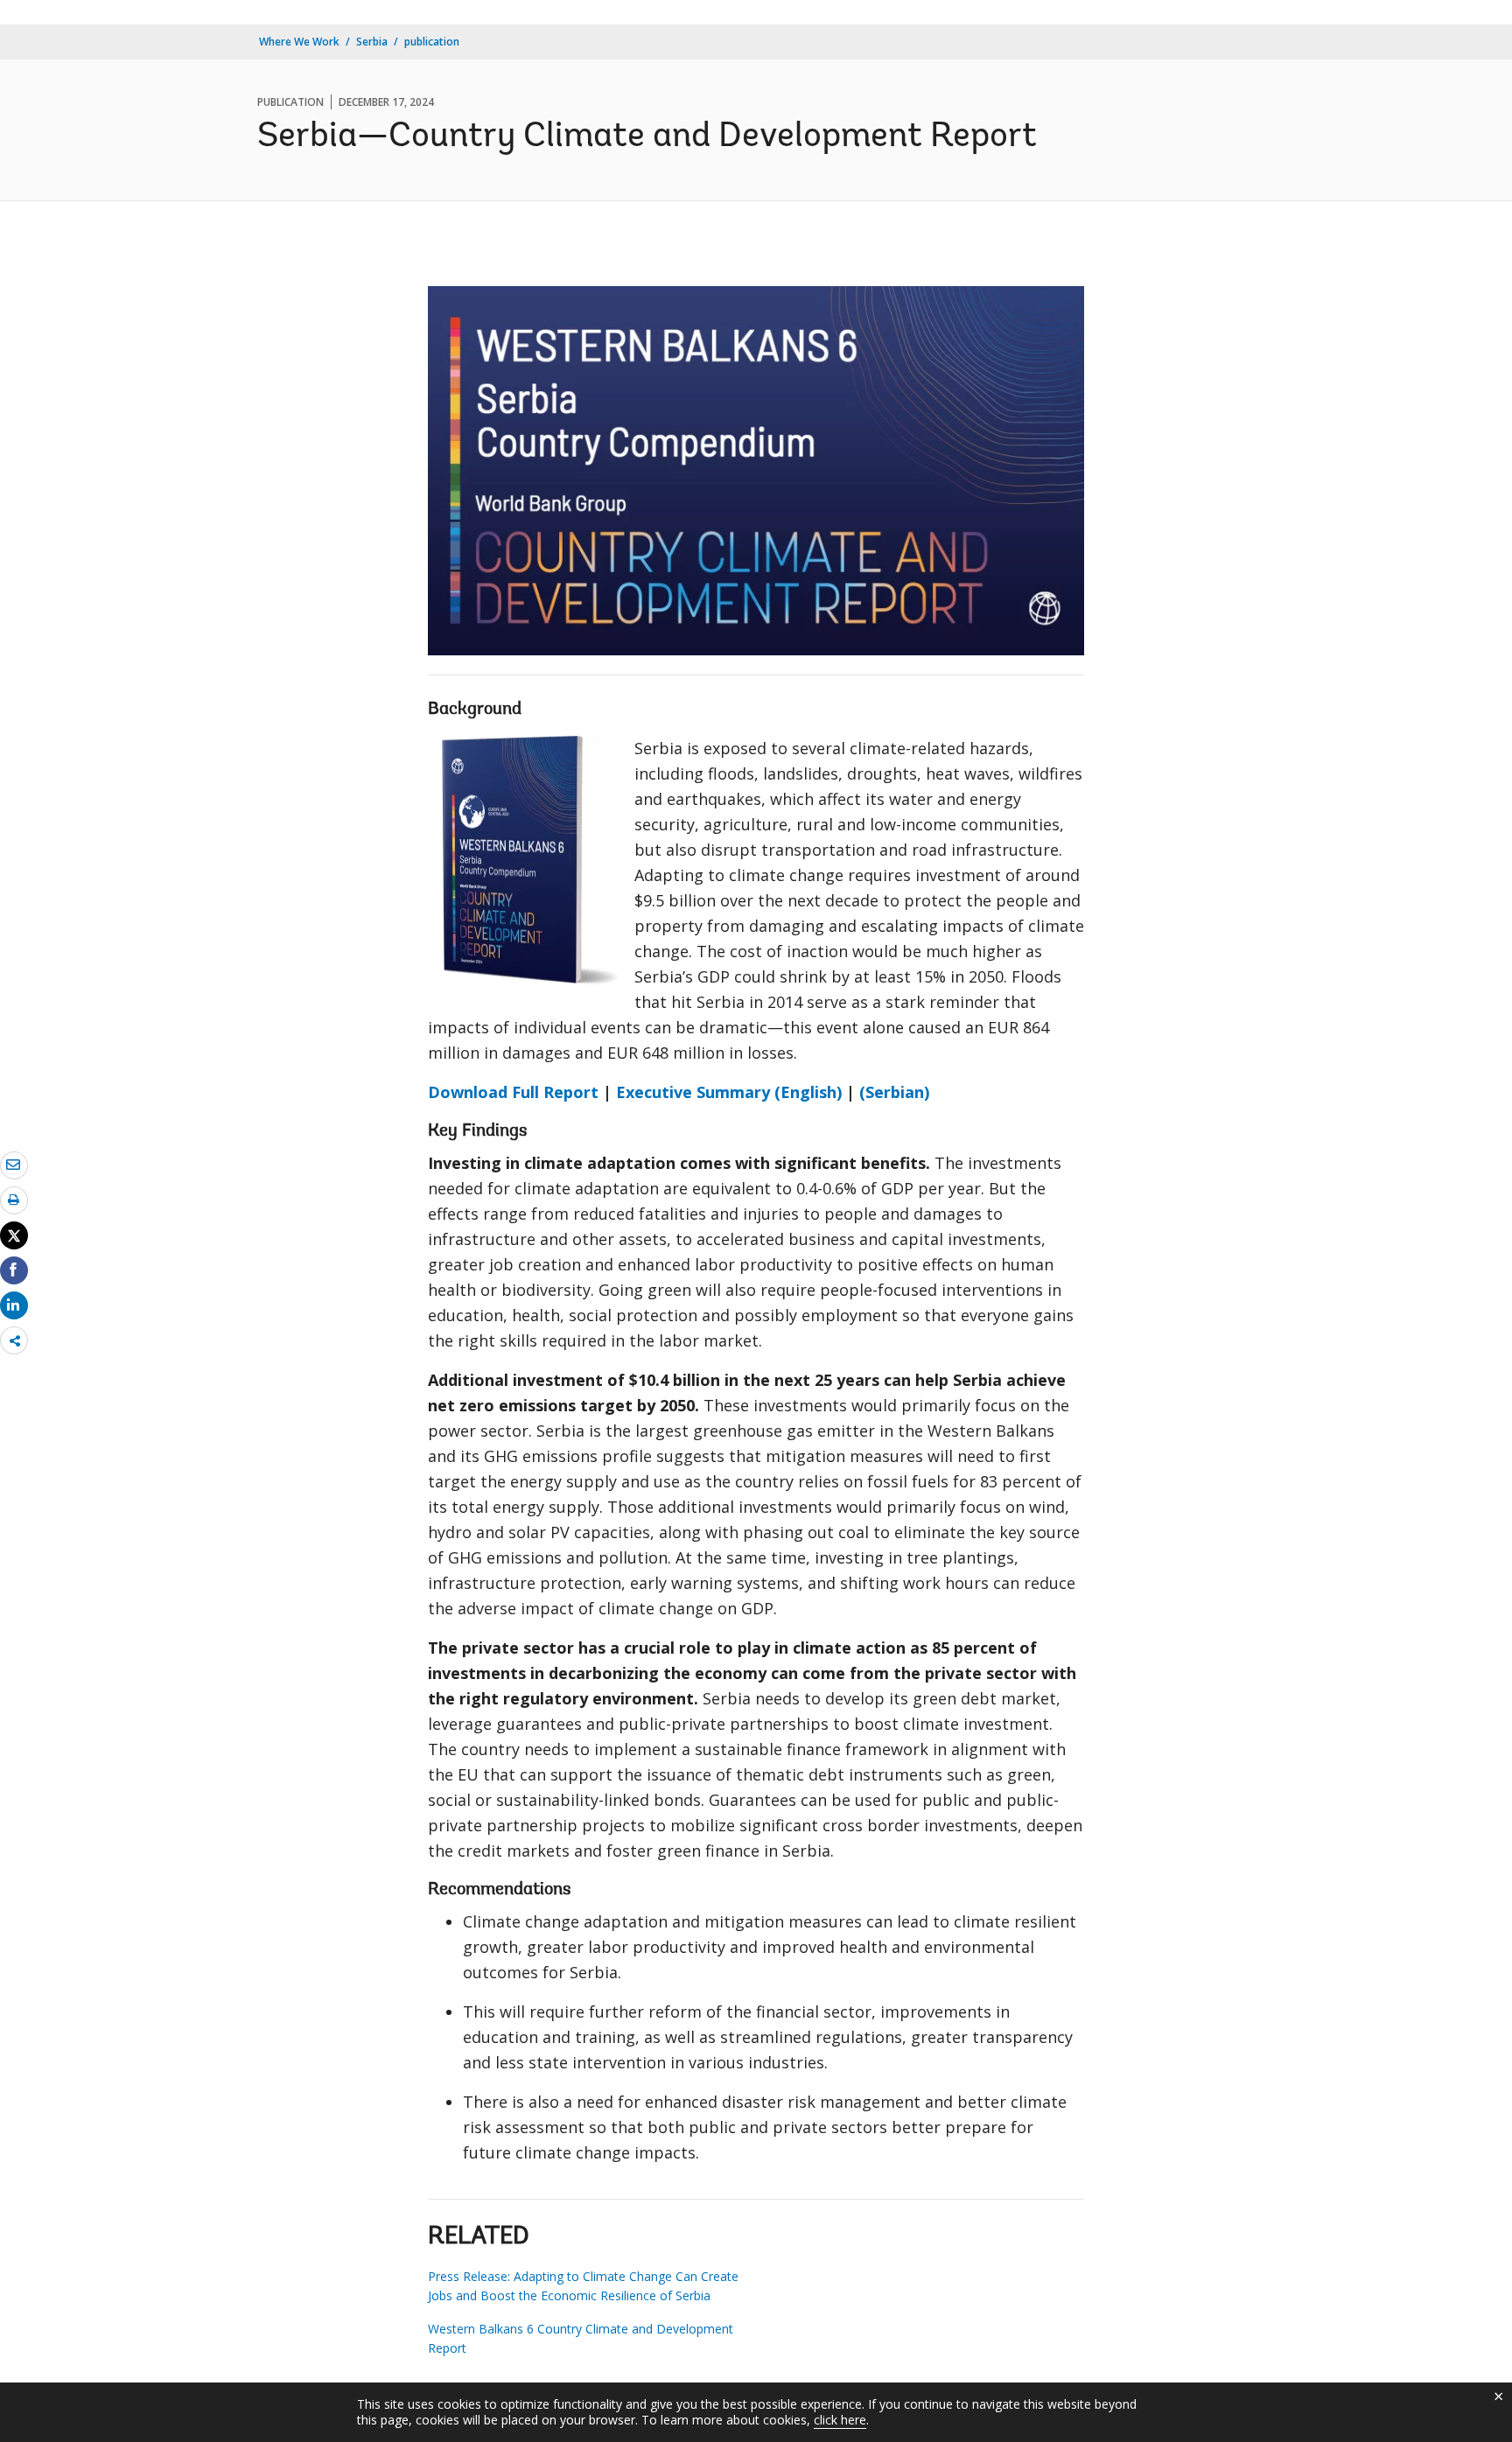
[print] (14, 1200)
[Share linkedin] (14, 1305)
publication (432, 42)
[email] (14, 1165)
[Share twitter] (14, 1235)
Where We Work (299, 42)
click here (840, 2420)
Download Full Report (513, 1092)
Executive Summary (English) (729, 1092)
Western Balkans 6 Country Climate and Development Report (581, 2338)
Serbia (372, 42)
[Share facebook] (14, 1270)
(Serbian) (894, 1092)
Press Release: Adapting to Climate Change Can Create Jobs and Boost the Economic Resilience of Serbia (583, 2286)
